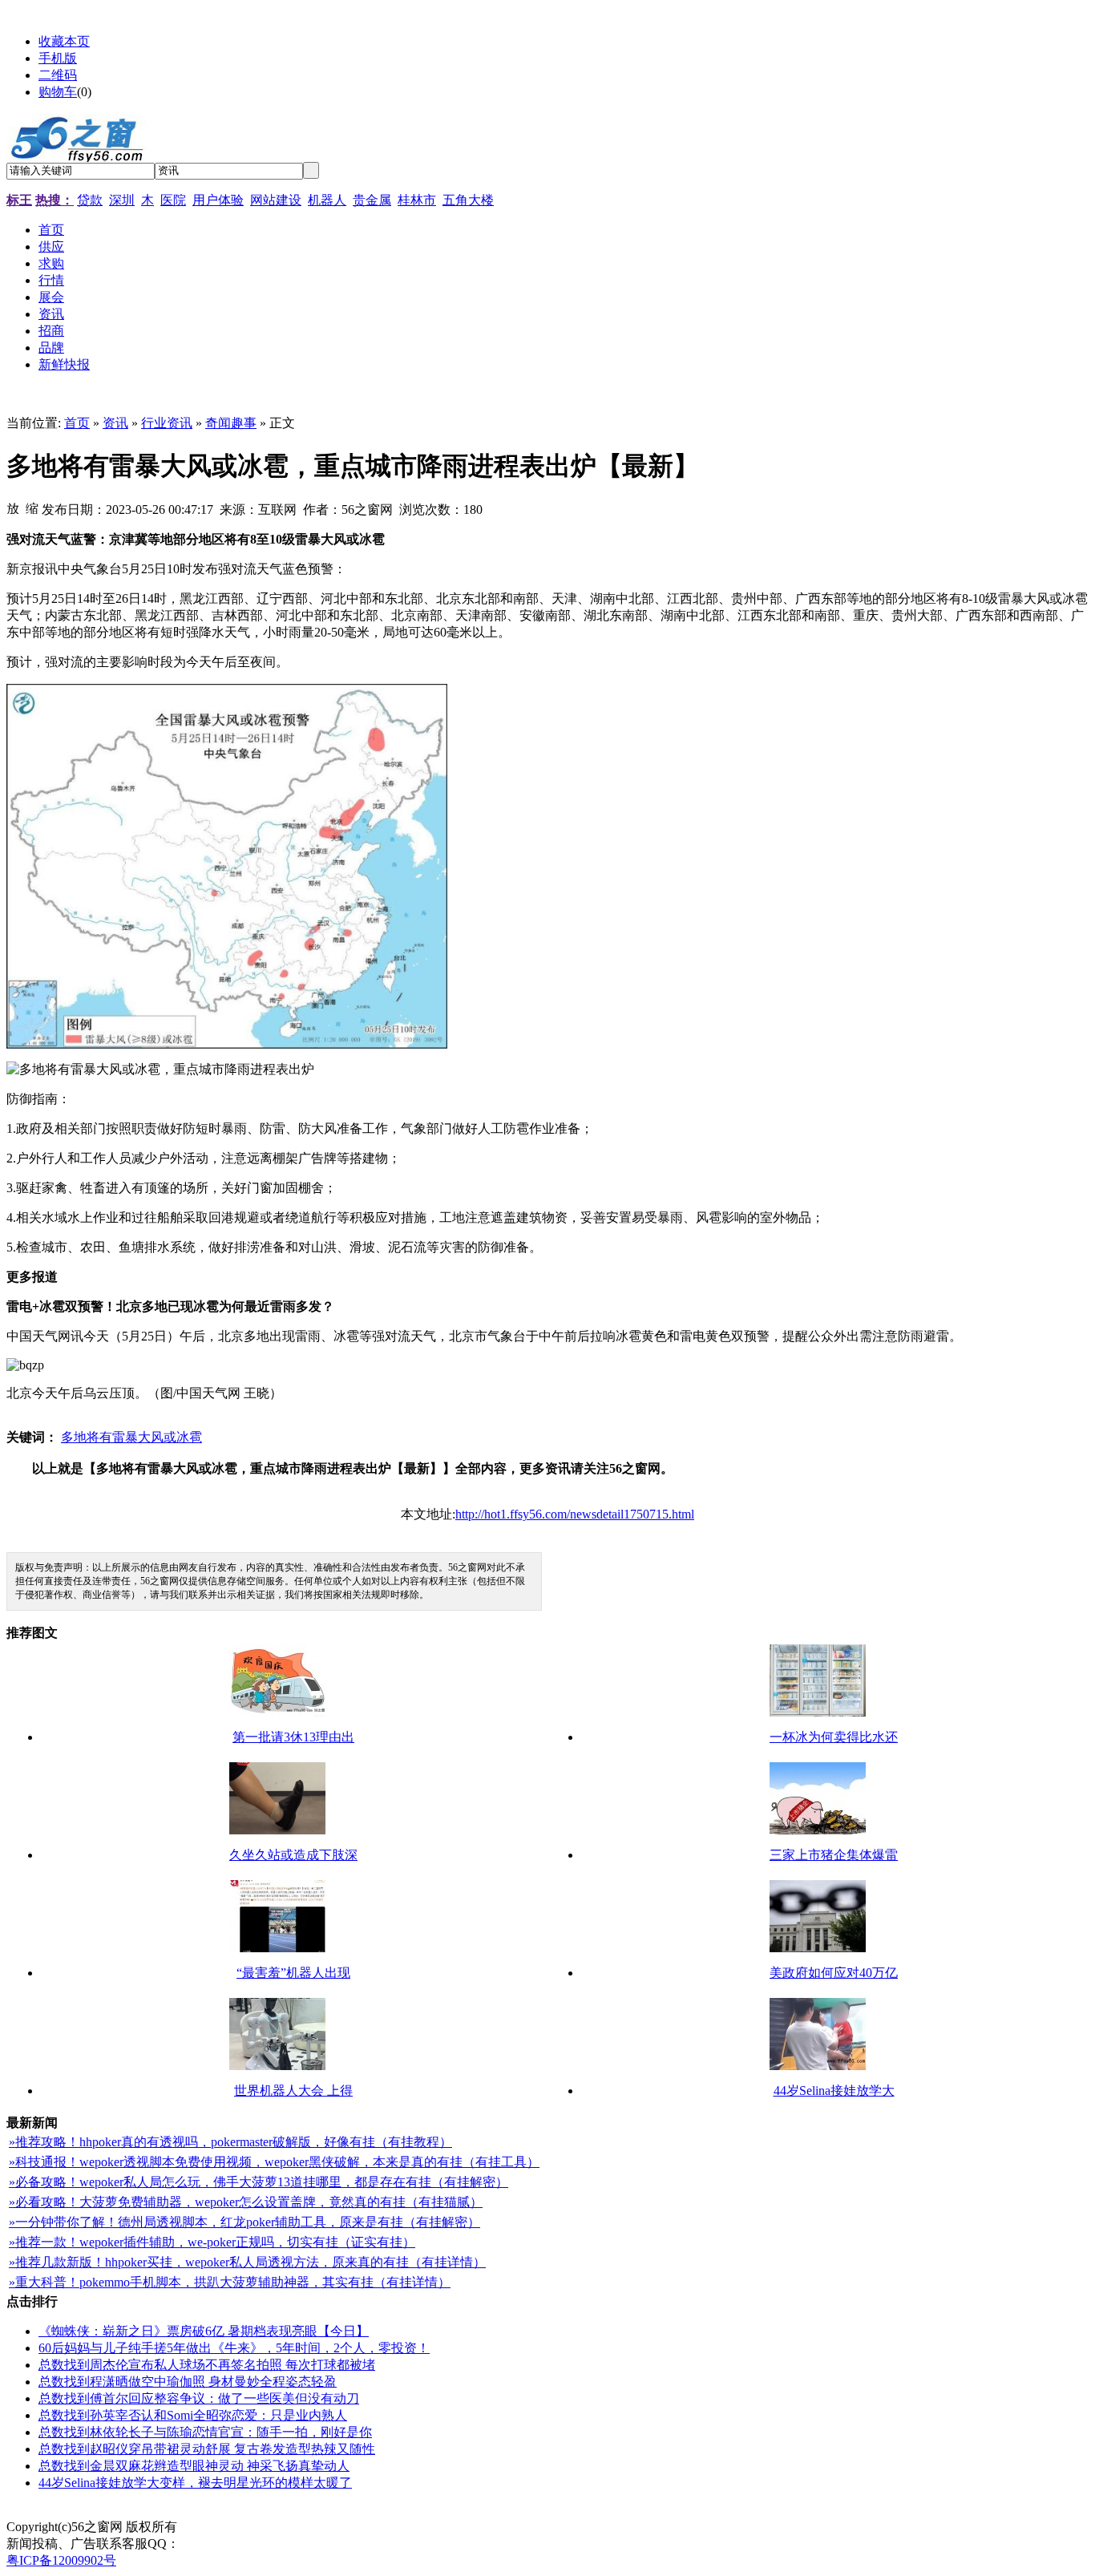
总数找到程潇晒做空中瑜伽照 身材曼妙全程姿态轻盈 (188, 2367)
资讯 (115, 423)
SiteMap (205, 2512)
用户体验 (218, 200)
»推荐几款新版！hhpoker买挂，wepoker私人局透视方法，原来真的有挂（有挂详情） (247, 2248)
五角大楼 (468, 200)
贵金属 (372, 200)
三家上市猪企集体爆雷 (834, 1840)
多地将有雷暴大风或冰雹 (131, 1423)
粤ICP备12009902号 (61, 2546)
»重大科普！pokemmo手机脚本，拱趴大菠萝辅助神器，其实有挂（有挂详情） (230, 2268)
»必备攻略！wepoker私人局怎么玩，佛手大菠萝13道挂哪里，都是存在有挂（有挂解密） (259, 2168)
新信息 (252, 2512)
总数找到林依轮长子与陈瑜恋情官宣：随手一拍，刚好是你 (205, 2418)
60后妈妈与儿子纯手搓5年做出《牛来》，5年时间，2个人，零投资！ (234, 2333)
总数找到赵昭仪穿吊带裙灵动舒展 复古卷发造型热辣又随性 (207, 2434)
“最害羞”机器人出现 (293, 1958)
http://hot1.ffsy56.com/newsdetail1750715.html (575, 1500)
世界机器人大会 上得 (293, 2076)
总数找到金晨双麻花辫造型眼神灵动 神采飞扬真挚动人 (194, 2451)
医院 (173, 200)
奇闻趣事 (231, 423)
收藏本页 (64, 41)
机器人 (327, 200)
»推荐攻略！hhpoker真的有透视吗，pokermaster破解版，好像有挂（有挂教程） (230, 2127)
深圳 (122, 200)
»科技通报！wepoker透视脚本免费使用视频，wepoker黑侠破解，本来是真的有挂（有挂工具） (274, 2147)
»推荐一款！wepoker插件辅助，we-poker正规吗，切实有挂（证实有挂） (212, 2228)
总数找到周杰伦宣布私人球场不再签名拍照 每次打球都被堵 (207, 2350)
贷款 (90, 200)
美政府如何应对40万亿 (834, 1958)
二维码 (58, 75)
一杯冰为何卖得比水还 (834, 1723)
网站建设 (276, 200)
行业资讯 (167, 423)
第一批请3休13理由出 (293, 1723)
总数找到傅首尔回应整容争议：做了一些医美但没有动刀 (199, 2384)
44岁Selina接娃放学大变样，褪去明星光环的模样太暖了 (195, 2468)
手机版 (58, 58)
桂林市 (417, 200)
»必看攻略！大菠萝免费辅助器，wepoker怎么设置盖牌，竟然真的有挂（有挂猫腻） (246, 2188)
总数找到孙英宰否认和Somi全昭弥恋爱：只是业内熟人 (193, 2401)
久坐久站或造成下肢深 (293, 1840)
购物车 (58, 92)
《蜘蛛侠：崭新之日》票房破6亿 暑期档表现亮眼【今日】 (204, 2317)
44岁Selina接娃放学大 (834, 2076)
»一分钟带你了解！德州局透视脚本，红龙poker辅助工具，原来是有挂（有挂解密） (244, 2208)
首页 (77, 423)
